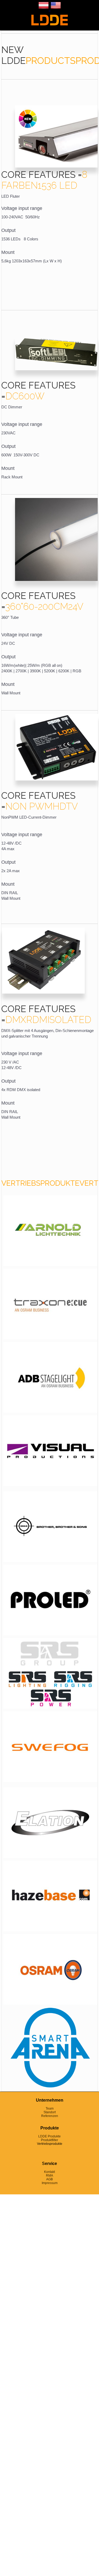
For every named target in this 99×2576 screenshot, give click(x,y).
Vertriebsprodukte (50, 2144)
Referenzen (50, 2116)
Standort (50, 2112)
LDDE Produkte (49, 2136)
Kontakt (49, 2172)
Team (50, 2109)
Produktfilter (49, 2140)
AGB (49, 2179)
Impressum (50, 2183)
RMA (49, 2176)
